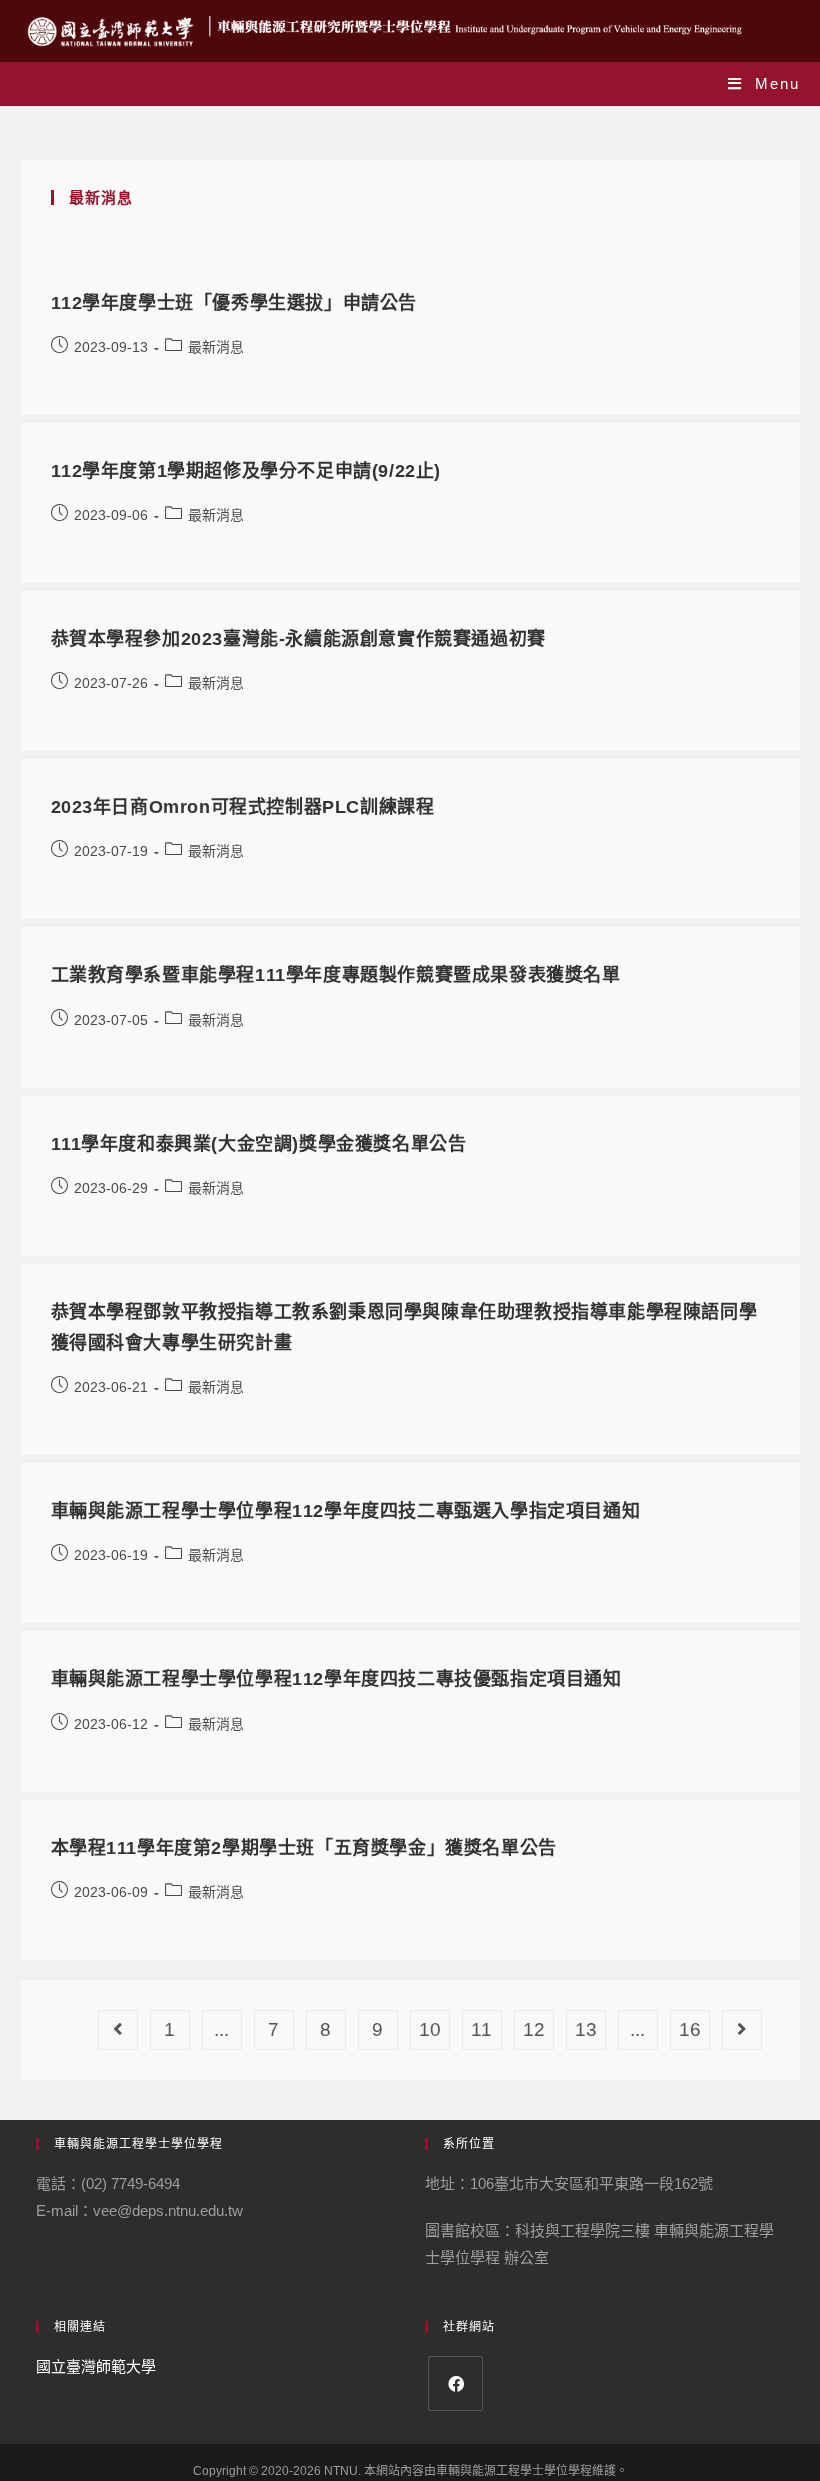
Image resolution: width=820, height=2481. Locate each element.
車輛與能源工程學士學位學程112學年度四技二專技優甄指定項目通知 (336, 1679)
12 (534, 2029)
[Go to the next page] (742, 2030)
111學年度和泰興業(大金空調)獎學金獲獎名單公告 (259, 1144)
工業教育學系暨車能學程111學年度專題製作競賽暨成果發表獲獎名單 (336, 975)
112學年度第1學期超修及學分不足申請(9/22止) (246, 471)
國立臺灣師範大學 (96, 2366)
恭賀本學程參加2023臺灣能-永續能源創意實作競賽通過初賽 (298, 639)
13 (586, 2029)
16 (690, 2029)
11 (481, 2029)
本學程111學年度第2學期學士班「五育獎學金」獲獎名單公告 (304, 1848)
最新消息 (216, 347)
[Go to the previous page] (118, 2030)
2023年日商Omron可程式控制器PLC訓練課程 (243, 807)
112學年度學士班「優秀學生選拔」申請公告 (234, 303)
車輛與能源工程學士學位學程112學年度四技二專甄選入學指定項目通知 (346, 1511)
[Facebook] (455, 2383)
